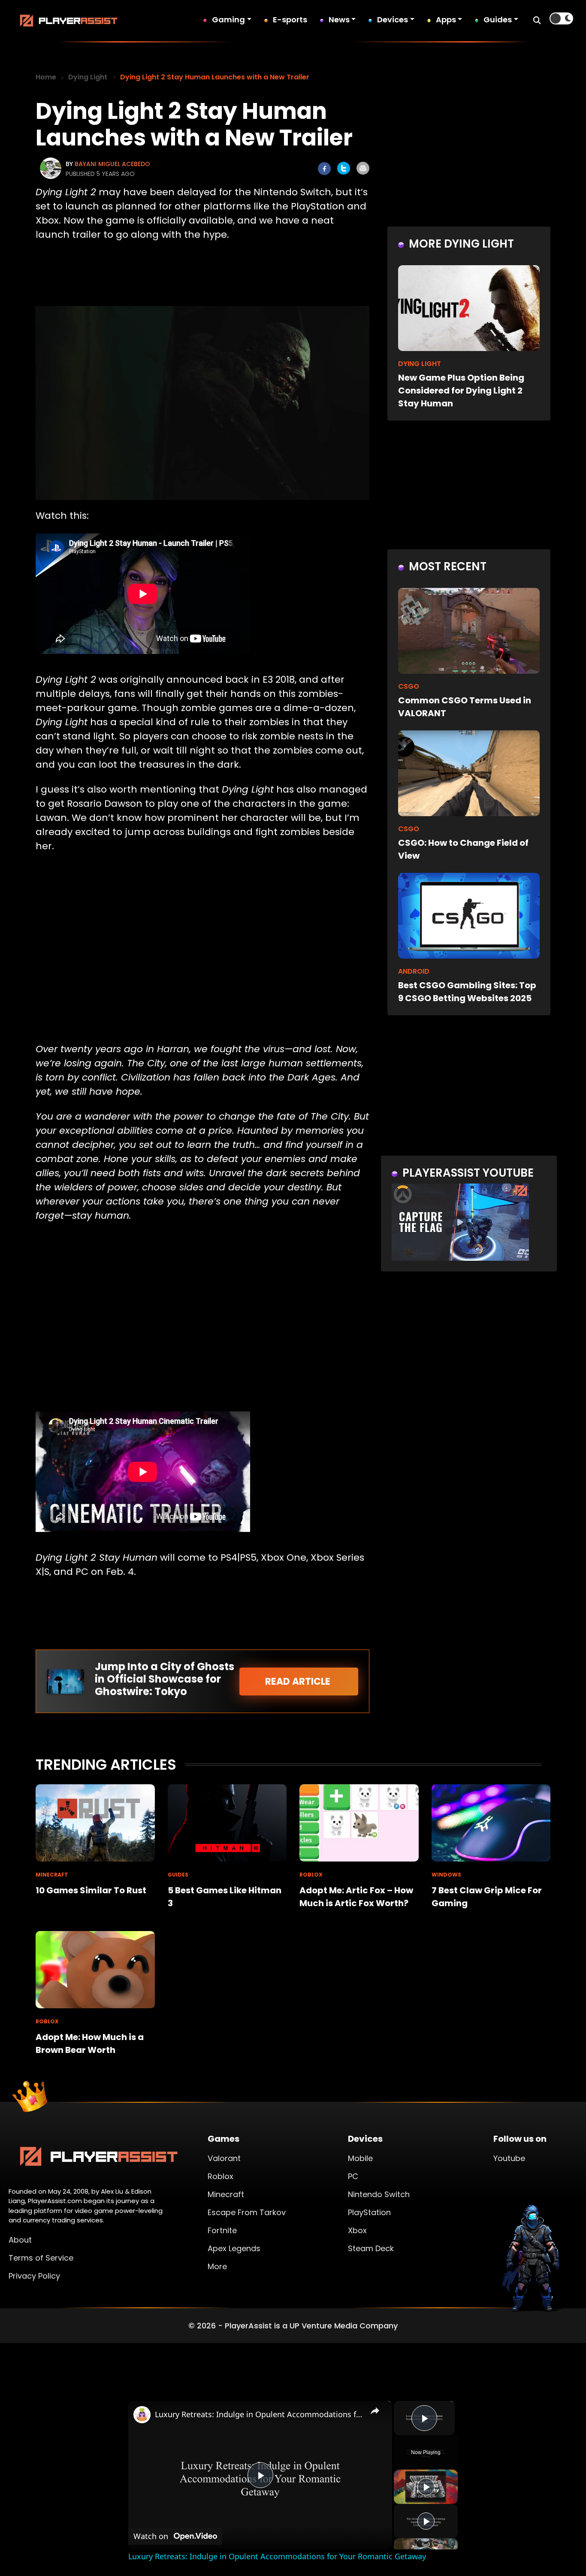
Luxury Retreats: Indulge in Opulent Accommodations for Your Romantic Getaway (259, 2414)
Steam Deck (371, 2248)
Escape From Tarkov (247, 2212)
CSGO (409, 686)
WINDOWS (446, 1875)
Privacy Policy (34, 2276)
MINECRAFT (52, 1875)
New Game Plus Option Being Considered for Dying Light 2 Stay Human (461, 390)
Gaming (228, 20)
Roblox (221, 2176)
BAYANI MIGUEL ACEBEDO (112, 164)
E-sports (290, 20)
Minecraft (226, 2194)
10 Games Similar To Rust (91, 1890)
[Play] (426, 2487)
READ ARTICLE (299, 1682)
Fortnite (222, 2230)
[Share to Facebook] (324, 169)
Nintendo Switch (379, 2194)
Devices (393, 20)
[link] (142, 2415)
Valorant (224, 2158)
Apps (446, 20)
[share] (375, 2410)
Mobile (360, 2158)
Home (46, 77)
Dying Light (88, 77)
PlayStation (369, 2212)
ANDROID (414, 971)
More (217, 2266)
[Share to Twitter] (344, 168)
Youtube (509, 2158)
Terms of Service (41, 2258)
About (20, 2240)
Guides (498, 20)
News (339, 20)
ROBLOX (311, 1875)
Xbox (357, 2230)
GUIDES (178, 1875)
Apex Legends (234, 2248)
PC (353, 2176)
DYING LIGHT (420, 364)
